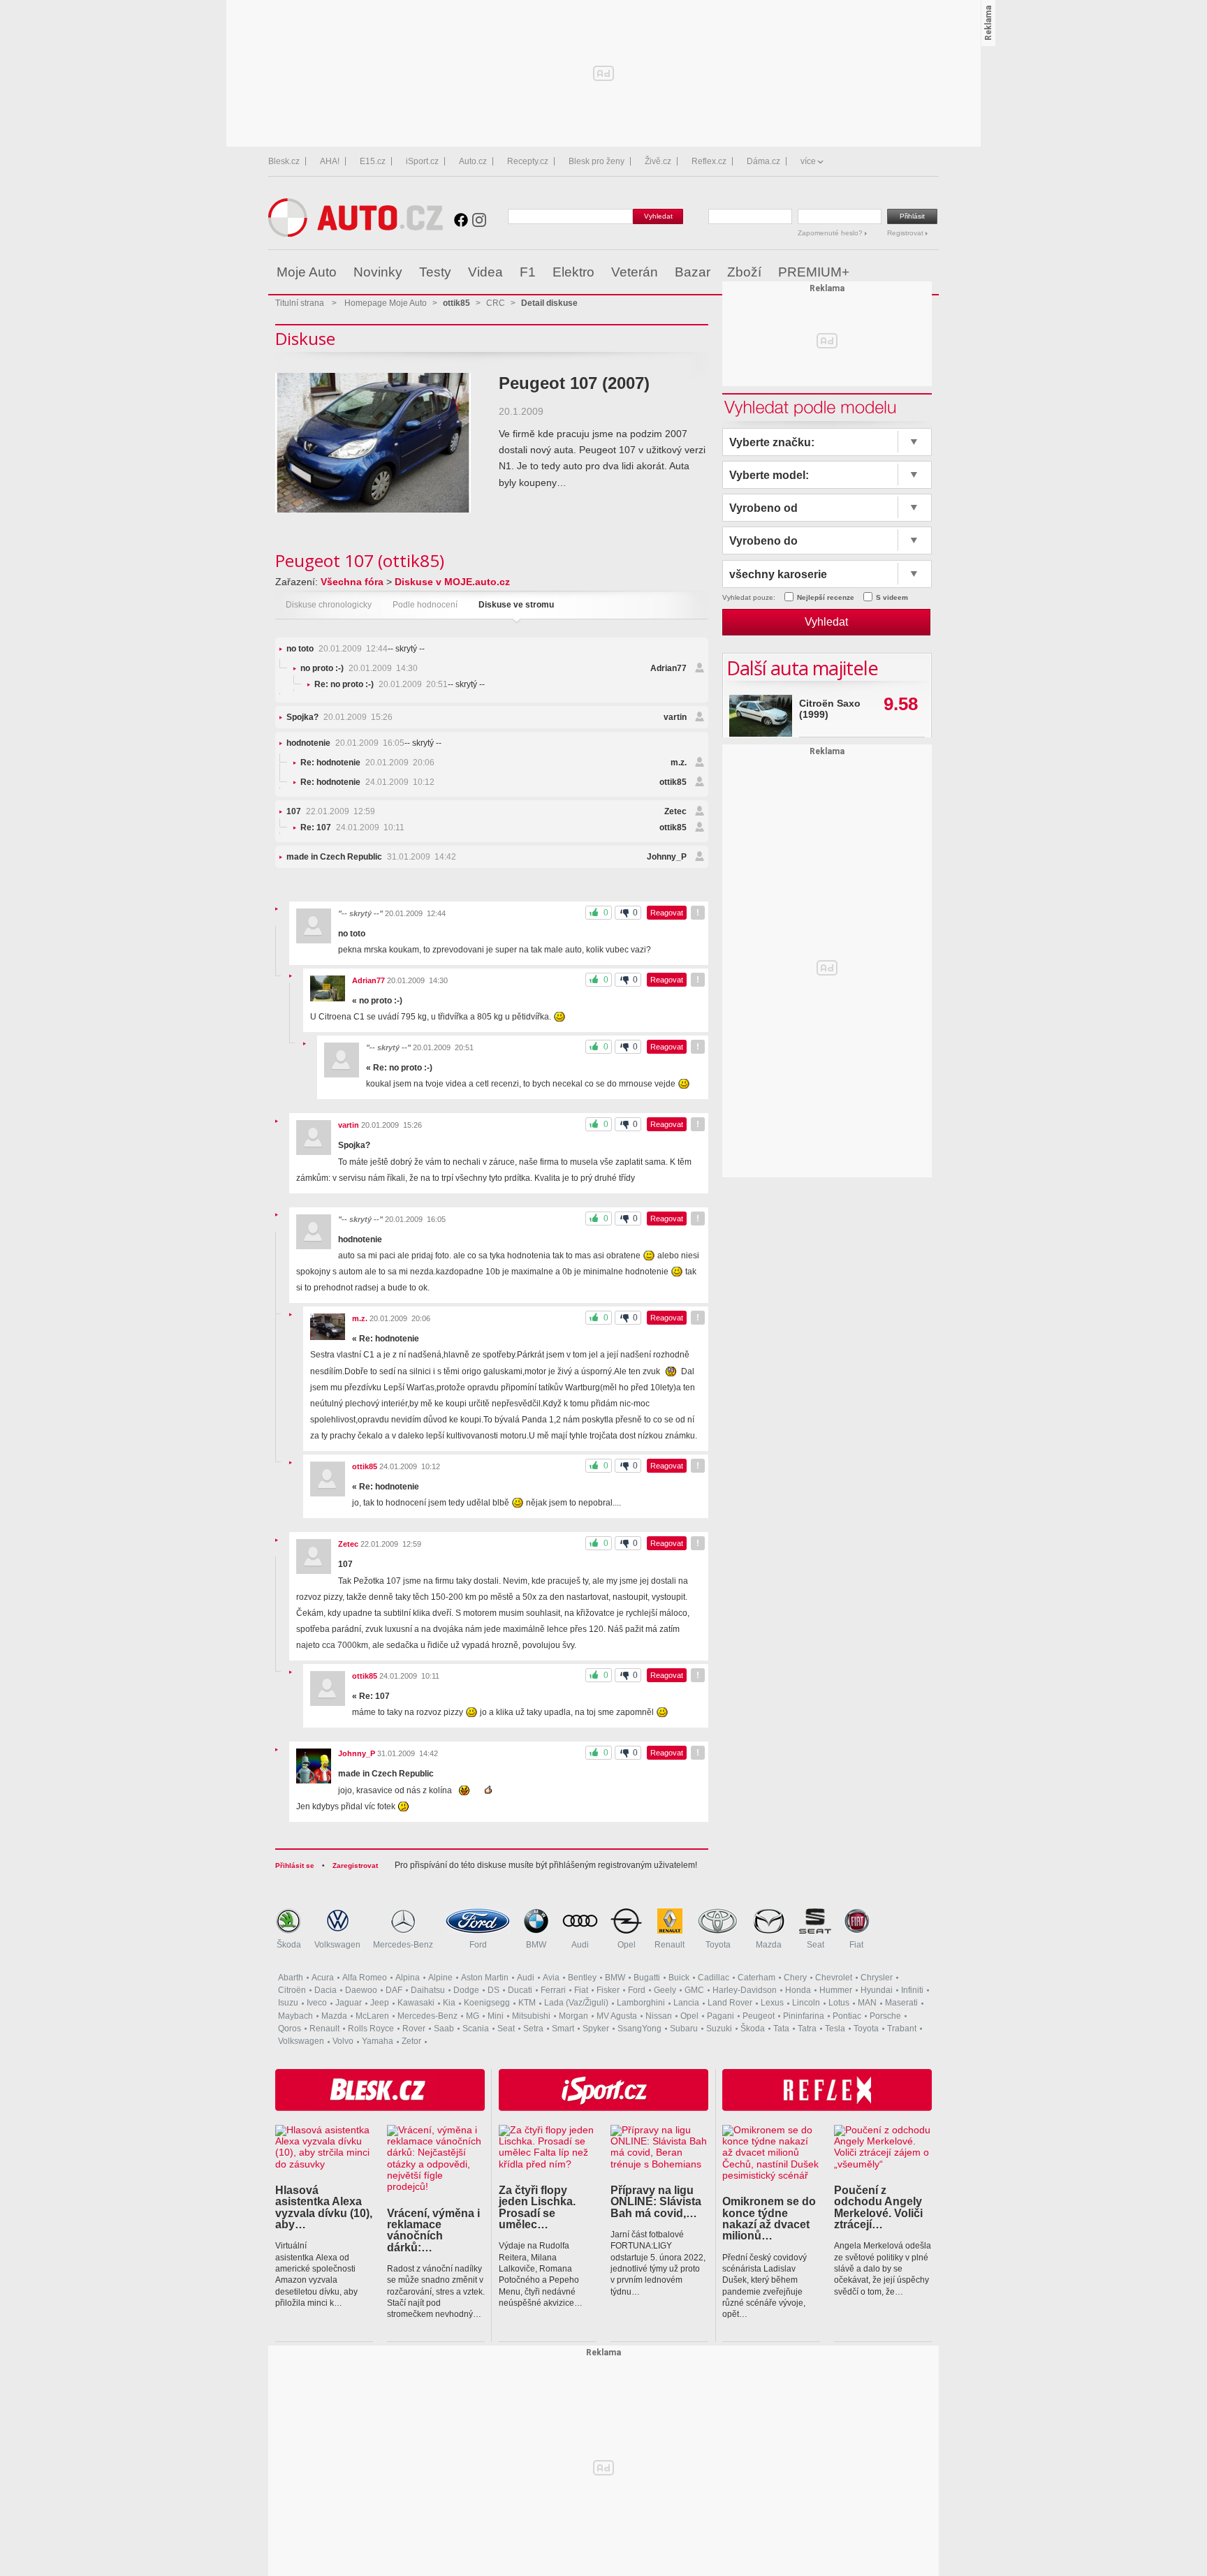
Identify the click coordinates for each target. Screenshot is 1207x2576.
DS (493, 1990)
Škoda (289, 1945)
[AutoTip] (927, 272)
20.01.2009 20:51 (381, 684)
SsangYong (639, 2029)
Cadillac (714, 1978)
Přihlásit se (295, 1865)
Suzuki (719, 2029)
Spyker (596, 2029)
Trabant (902, 2029)
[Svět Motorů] (899, 272)
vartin (675, 717)
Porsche (885, 2016)
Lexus (772, 2003)
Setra (533, 2029)
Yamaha (378, 2041)
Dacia (325, 1990)
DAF (394, 1990)
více (808, 161)
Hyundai (877, 1990)
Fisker (608, 1990)
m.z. (679, 763)
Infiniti (912, 1990)
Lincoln (806, 2003)
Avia (551, 1978)
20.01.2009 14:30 (359, 668)
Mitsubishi (531, 2016)
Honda (798, 1990)
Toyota (718, 1945)
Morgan (573, 2016)
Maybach (295, 2016)
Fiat (856, 1945)
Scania (476, 2029)
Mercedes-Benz (403, 1945)
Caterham (756, 1978)
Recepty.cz (528, 161)
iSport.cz (422, 161)
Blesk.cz (284, 161)
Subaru (684, 2029)
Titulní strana (300, 303)
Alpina (408, 1978)
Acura (323, 1978)
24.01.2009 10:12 (367, 782)
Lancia (686, 2003)
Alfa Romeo (365, 1978)
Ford (478, 1945)
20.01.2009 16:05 (345, 743)
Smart (563, 2029)
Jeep (380, 2003)
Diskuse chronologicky (329, 605)
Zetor (411, 2041)
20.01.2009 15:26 (339, 717)
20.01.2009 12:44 (337, 649)
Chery (795, 1978)
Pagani (720, 2016)
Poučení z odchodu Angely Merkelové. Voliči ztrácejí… (878, 2207)
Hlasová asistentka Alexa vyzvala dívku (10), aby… (324, 2207)
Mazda (769, 1945)
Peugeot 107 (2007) (574, 383)
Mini (496, 2016)
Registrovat (906, 233)
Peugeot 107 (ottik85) (360, 560)
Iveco (317, 2003)
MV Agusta (617, 2016)
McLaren (372, 2016)
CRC (496, 303)
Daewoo (361, 1990)
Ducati (520, 1990)
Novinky (378, 272)
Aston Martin (485, 1978)
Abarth (291, 1978)
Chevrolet (834, 1978)
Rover (414, 2029)
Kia (449, 2003)
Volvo (343, 2041)
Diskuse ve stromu (516, 605)
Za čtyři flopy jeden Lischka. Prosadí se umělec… (537, 2207)
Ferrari (553, 1990)
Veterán (635, 272)
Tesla (835, 2029)
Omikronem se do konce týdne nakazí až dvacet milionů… (769, 2218)
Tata (781, 2029)
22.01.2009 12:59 (331, 811)
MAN (867, 2003)
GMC (694, 1990)
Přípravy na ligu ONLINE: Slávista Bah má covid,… (656, 2201)
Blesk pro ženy (597, 161)
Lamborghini (641, 2003)
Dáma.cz (763, 161)
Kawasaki (416, 2003)
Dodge (466, 1990)
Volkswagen (337, 1945)
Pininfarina (804, 2016)
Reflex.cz (709, 161)
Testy (435, 272)
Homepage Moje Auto (386, 303)
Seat (815, 1945)
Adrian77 (668, 668)
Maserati (901, 2003)
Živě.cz (658, 161)
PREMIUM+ (814, 272)
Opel (627, 1945)
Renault (670, 1945)
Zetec (675, 811)
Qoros (290, 2029)
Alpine (440, 1978)
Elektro (573, 272)
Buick (679, 1978)
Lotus (839, 2003)
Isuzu (288, 2003)
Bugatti (647, 1978)
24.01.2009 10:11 (352, 827)
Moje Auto (307, 272)
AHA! (330, 161)
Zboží (744, 272)
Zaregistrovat (355, 1865)
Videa (485, 272)
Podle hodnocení (425, 605)
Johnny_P (667, 857)
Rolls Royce (371, 2029)
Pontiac (847, 2016)
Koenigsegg (487, 2003)
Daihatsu (428, 1990)
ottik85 (673, 782)
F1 (528, 272)
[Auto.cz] (356, 234)
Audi (580, 1945)
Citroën (292, 1990)
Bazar (693, 272)
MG (473, 2016)
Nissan (659, 2016)
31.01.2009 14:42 (371, 857)
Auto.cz (473, 161)
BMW (536, 1945)
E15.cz (373, 161)
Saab (444, 2029)
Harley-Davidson (745, 1990)
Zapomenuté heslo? (831, 233)
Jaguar (349, 2003)
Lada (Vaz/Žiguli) (576, 2003)
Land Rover (730, 2003)
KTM (527, 2003)
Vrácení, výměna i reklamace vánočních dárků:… (433, 2230)
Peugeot (759, 2016)
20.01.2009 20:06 (367, 763)
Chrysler (877, 1978)
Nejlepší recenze (826, 597)
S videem (892, 597)
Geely (665, 1990)
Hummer (836, 1990)
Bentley (582, 1978)
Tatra (807, 2029)
